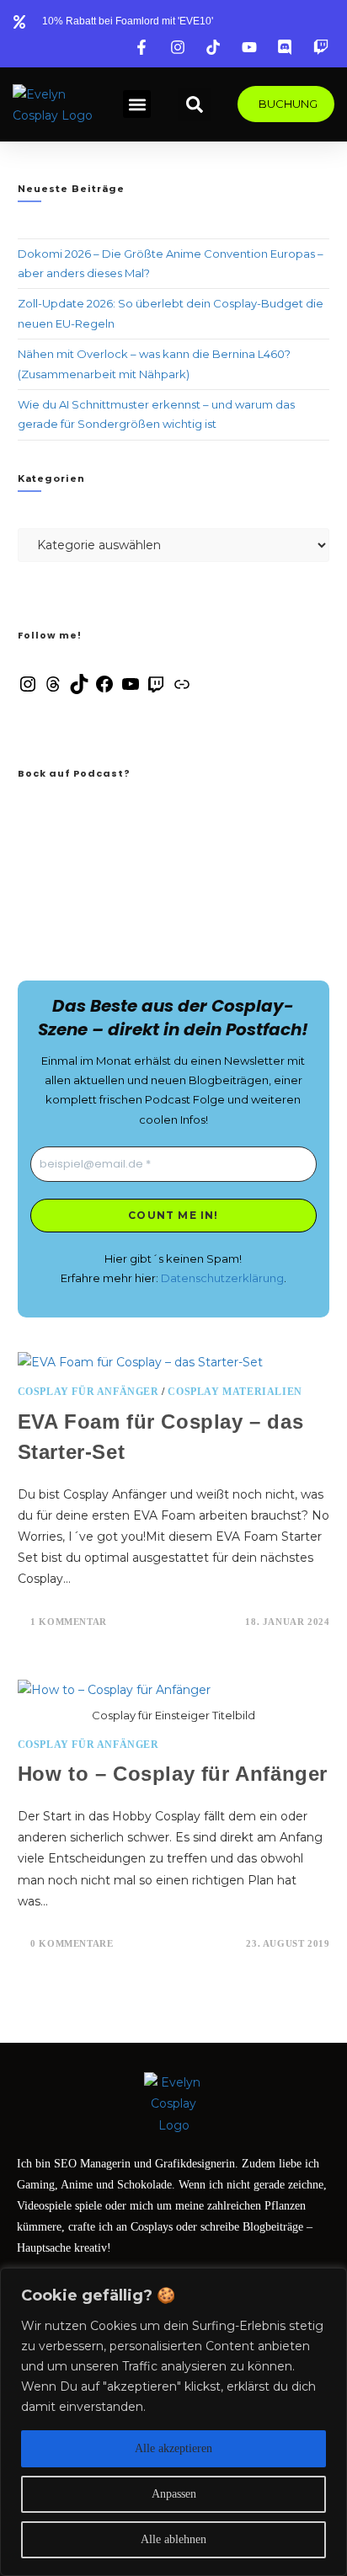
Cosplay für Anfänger (88, 1392)
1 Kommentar (69, 1622)
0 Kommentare (72, 1943)
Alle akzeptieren (173, 2448)
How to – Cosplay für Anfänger (173, 1774)
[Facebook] (104, 690)
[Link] (182, 690)
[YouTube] (131, 690)
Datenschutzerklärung (222, 1278)
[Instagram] (28, 690)
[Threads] (53, 690)
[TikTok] (79, 690)
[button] (137, 104)
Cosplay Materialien (235, 1392)
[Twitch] (156, 690)
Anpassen (174, 2494)
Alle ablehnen (173, 2539)
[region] (173, 2422)
